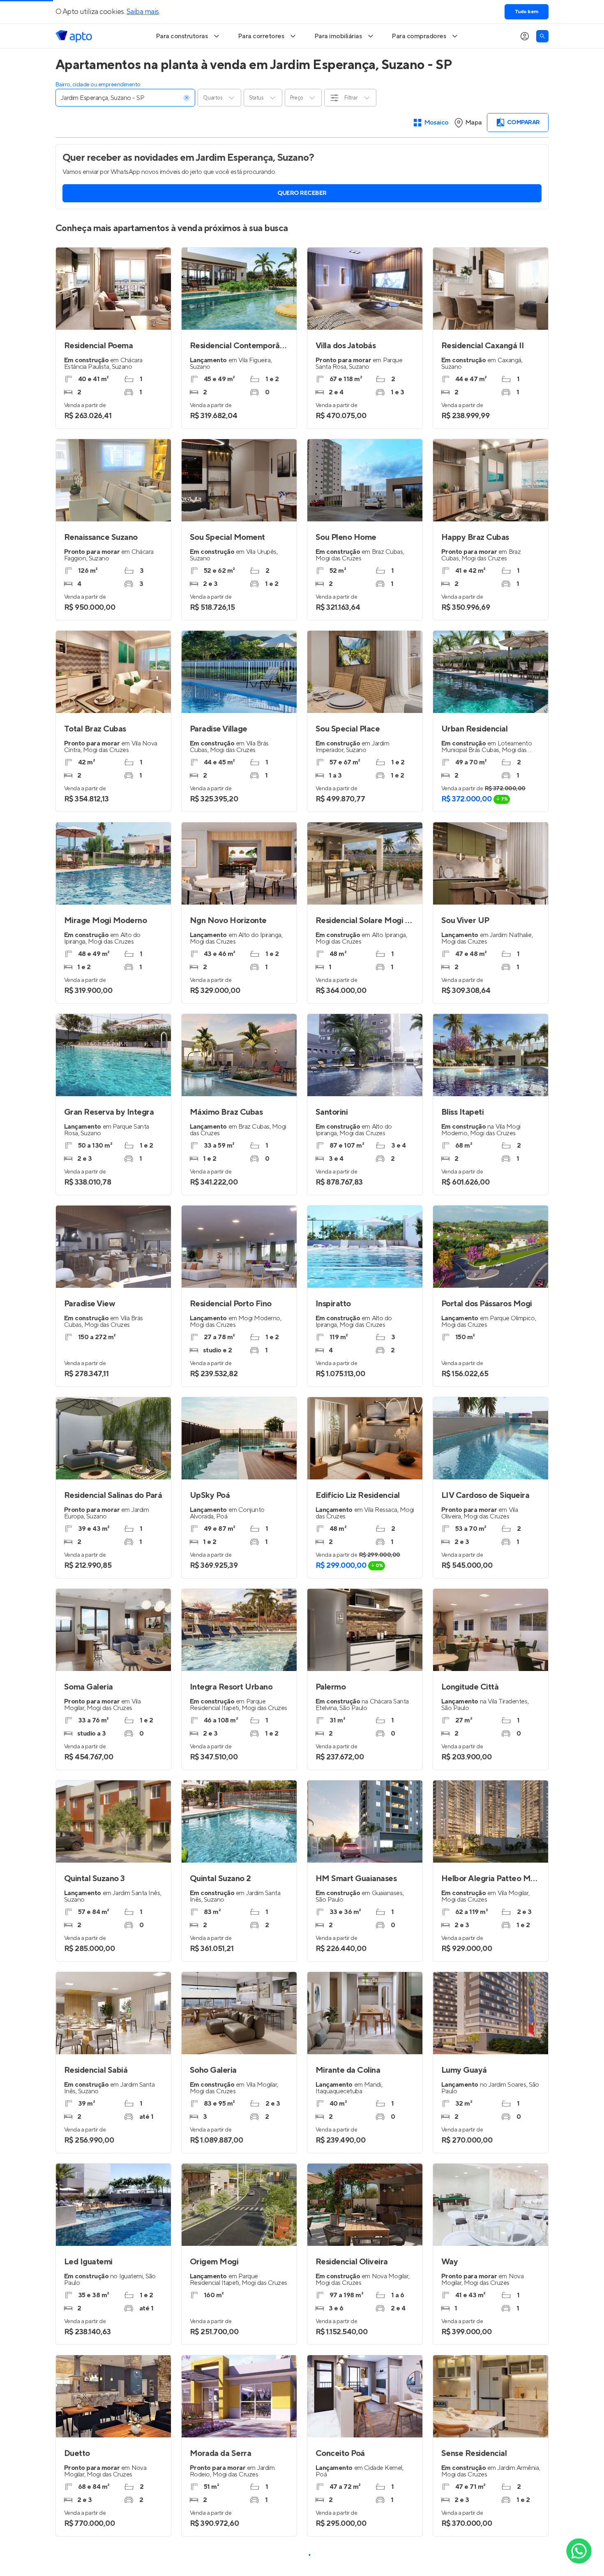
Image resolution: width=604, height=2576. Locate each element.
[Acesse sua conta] (525, 36)
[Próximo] (538, 2013)
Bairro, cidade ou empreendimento (98, 85)
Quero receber (302, 193)
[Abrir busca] (542, 36)
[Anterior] (443, 2013)
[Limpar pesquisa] (187, 98)
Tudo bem (527, 12)
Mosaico (437, 123)
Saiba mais (143, 12)
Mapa (474, 123)
